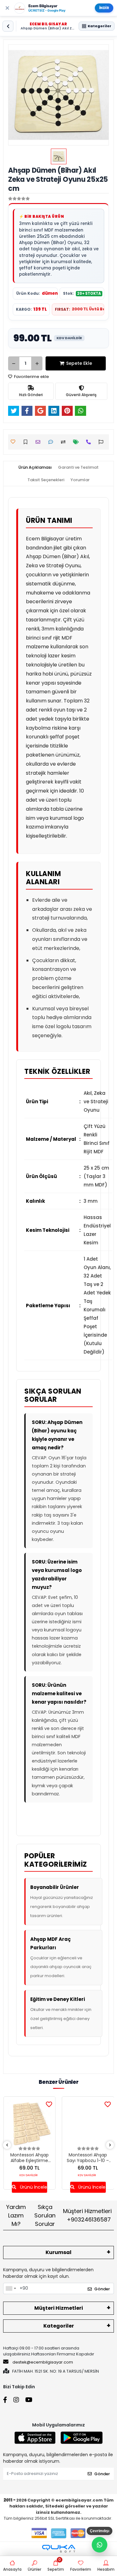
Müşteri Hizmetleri (87, 2215)
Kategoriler (59, 2326)
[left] (7, 2145)
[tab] (35, 467)
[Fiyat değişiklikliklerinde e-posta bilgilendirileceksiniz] (78, 442)
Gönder (102, 2289)
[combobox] (11, 2288)
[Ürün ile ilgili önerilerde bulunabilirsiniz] (102, 442)
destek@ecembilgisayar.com (43, 2362)
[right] (110, 2145)
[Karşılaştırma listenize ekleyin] (65, 442)
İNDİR (104, 8)
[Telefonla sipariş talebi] (90, 442)
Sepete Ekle (79, 363)
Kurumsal (58, 2252)
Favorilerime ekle (31, 377)
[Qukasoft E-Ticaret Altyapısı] (59, 2549)
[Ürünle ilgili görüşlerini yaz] (52, 442)
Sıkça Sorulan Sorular (45, 2215)
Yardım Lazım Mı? (16, 2215)
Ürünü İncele (33, 2187)
